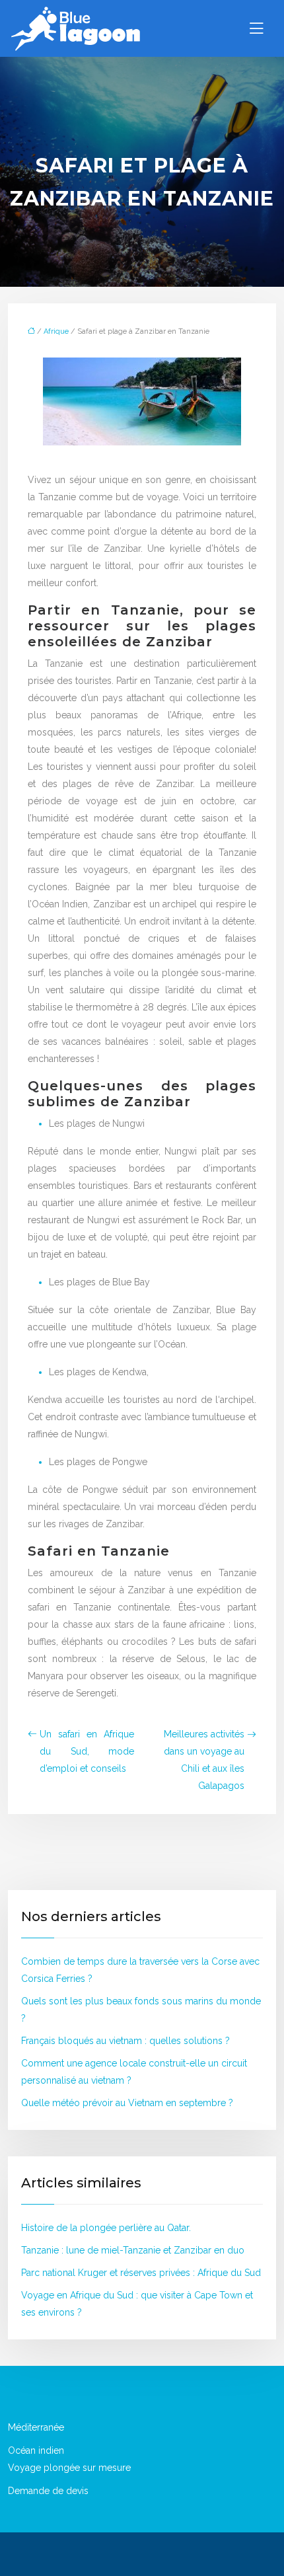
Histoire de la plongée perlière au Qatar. (106, 2228)
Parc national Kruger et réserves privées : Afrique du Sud (141, 2273)
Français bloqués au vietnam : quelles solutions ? (125, 2041)
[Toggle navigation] (256, 28)
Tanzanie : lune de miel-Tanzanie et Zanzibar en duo (133, 2250)
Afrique (56, 331)
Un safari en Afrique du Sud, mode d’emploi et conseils (87, 1751)
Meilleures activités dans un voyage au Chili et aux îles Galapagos (204, 1760)
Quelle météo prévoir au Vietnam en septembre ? (127, 2103)
